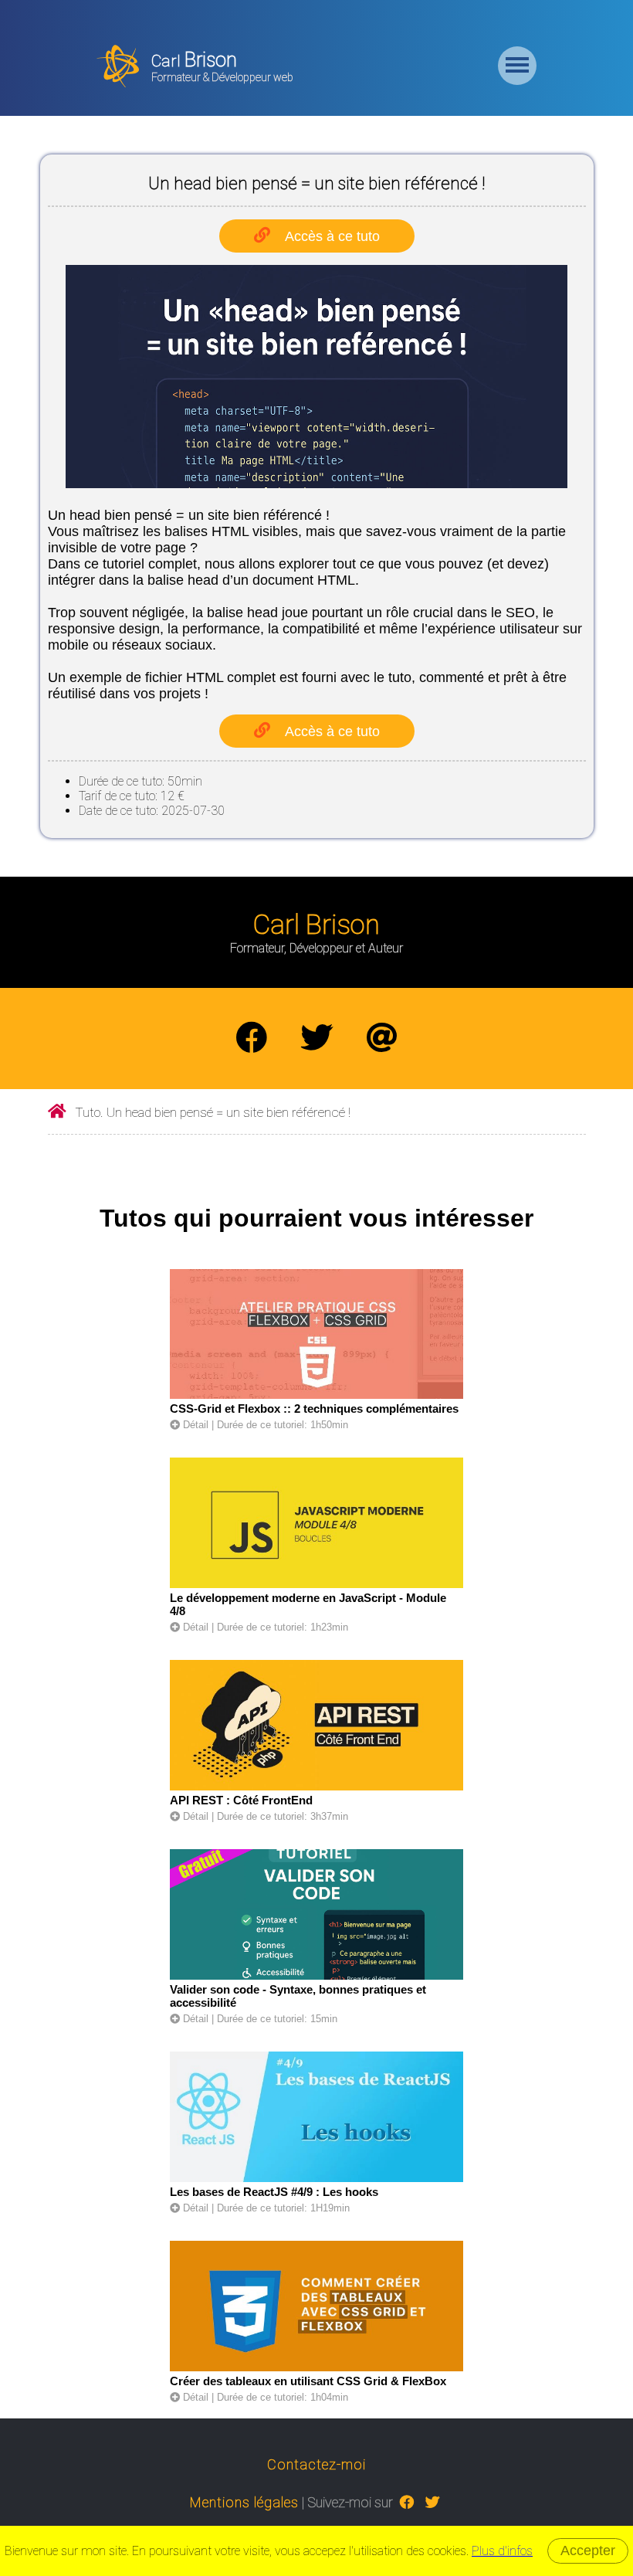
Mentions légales (244, 2502)
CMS (332, 140)
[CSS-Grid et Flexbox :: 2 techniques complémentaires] (316, 1395)
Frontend (332, 199)
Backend (332, 80)
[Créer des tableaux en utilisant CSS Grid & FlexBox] (316, 2368)
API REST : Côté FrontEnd (241, 1800)
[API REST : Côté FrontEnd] (316, 1787)
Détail (194, 1425)
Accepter (588, 2551)
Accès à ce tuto (332, 731)
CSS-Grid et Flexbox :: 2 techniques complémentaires (314, 1408)
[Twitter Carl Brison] (316, 1039)
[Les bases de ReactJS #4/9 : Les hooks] (316, 2179)
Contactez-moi (316, 2464)
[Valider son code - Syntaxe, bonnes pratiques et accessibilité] (316, 1976)
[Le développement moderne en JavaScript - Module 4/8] (316, 1585)
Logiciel (332, 259)
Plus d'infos (502, 2551)
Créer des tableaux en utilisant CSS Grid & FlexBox (308, 2381)
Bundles (332, 318)
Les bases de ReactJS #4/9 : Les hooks (274, 2192)
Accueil (332, 21)
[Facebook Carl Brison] (252, 1039)
